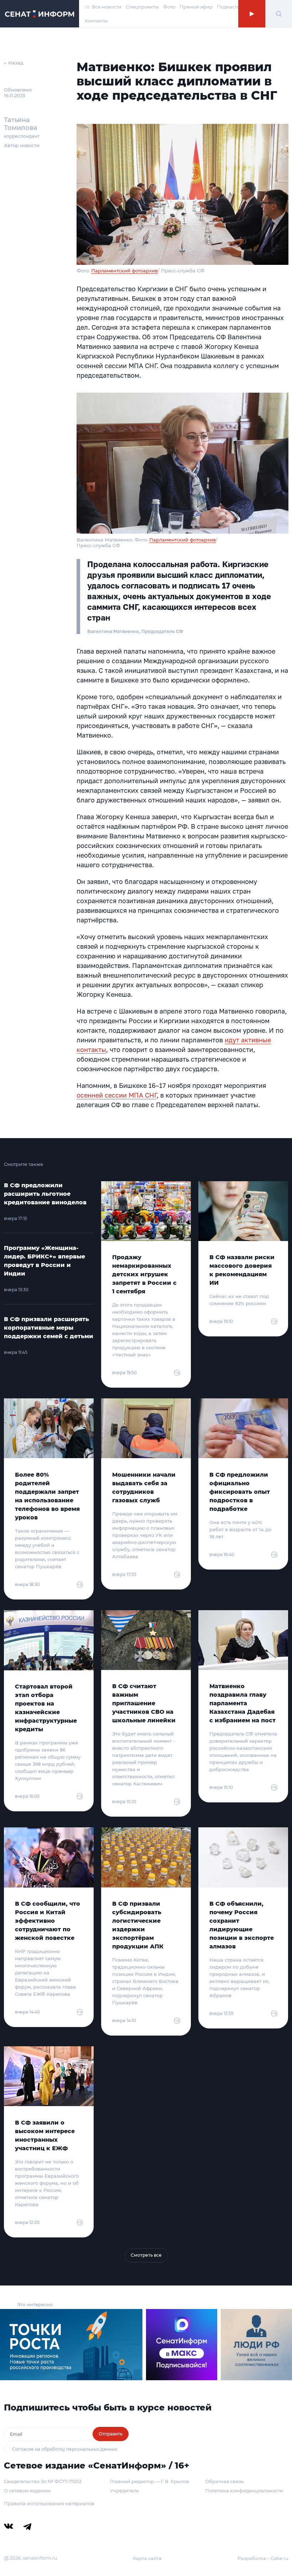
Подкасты (229, 7)
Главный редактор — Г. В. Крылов (150, 2481)
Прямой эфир (196, 7)
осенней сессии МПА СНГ (117, 1095)
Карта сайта (147, 2558)
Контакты (96, 21)
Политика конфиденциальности (244, 2491)
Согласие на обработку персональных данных (65, 2449)
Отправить (111, 2434)
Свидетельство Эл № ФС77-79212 (43, 2481)
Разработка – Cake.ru (263, 2558)
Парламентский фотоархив (124, 271)
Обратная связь (224, 2481)
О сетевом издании (27, 2491)
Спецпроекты (142, 7)
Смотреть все (146, 2255)
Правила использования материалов (49, 2503)
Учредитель (124, 2491)
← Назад (14, 63)
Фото (169, 7)
